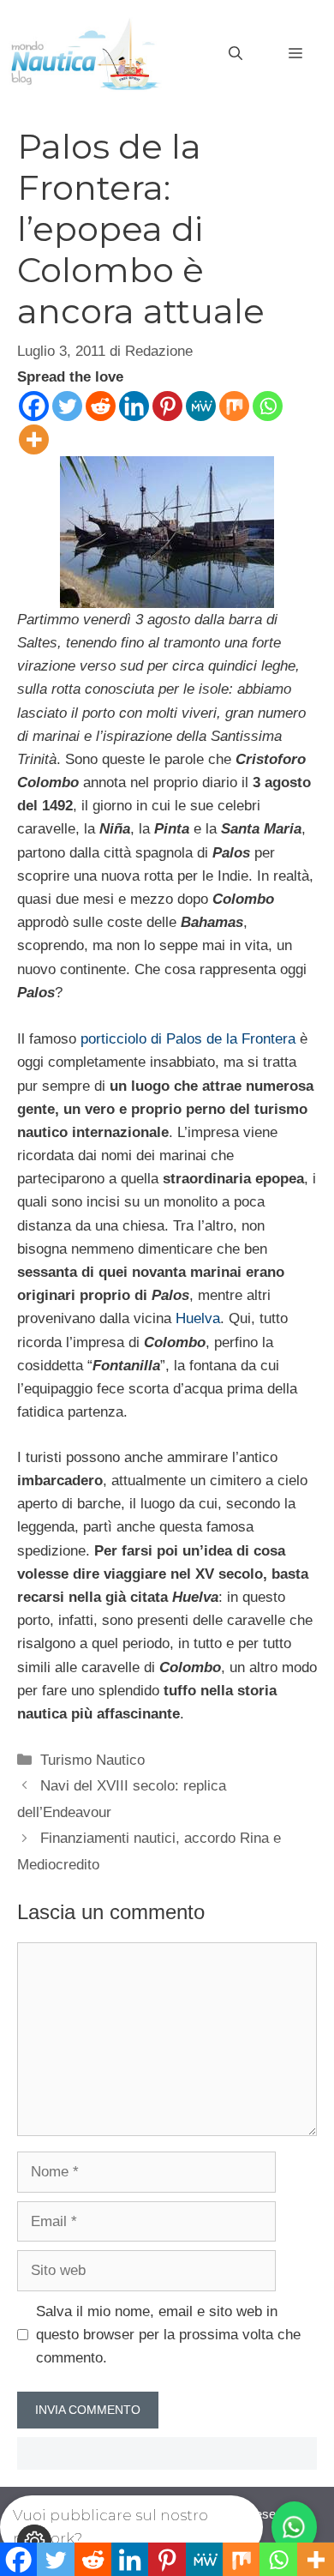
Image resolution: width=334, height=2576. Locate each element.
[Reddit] (101, 406)
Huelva (198, 1318)
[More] (34, 439)
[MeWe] (201, 406)
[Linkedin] (134, 406)
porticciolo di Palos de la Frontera (188, 1039)
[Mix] (234, 406)
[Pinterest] (167, 406)
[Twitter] (67, 406)
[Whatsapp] (268, 406)
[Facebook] (34, 406)
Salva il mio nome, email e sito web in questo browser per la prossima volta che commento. (168, 2335)
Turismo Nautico (92, 1760)
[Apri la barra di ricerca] (236, 54)
